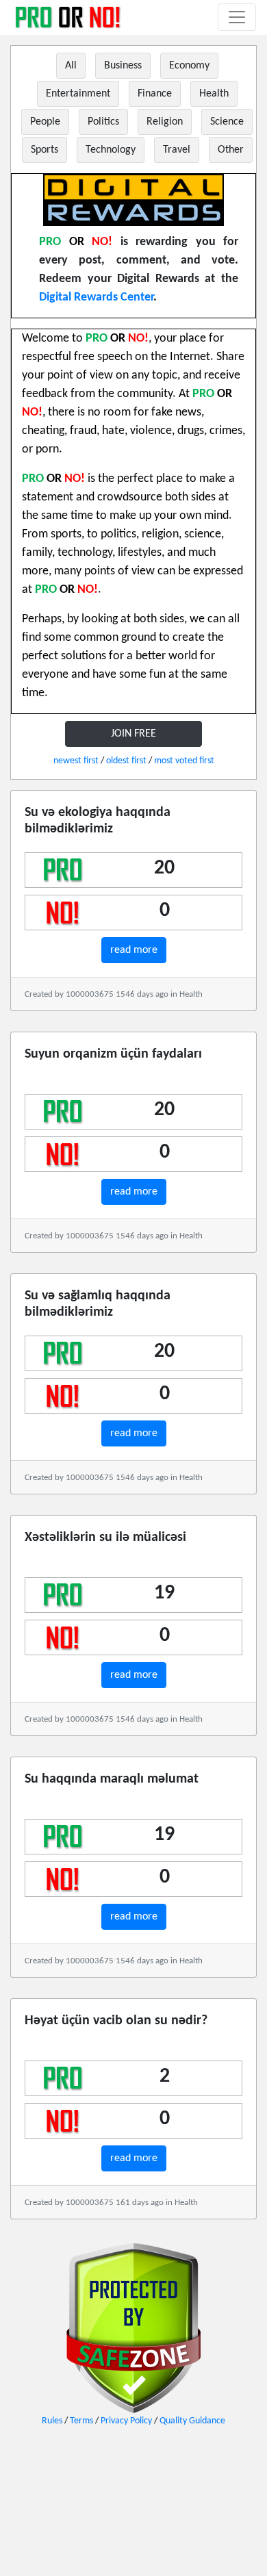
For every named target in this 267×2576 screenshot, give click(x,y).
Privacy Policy (126, 2421)
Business (123, 66)
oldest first (126, 761)
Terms (81, 2421)
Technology (111, 150)
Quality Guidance (192, 2421)
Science (227, 122)
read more (134, 950)
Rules (52, 2421)
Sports (44, 150)
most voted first (184, 761)
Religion (165, 122)
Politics (103, 122)
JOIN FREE (133, 734)
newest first (76, 761)
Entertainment (78, 94)
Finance (155, 94)
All (71, 66)
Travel (177, 150)
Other (231, 150)
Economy (189, 66)
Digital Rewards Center (96, 297)
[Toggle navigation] (237, 17)
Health (214, 94)
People (45, 122)
